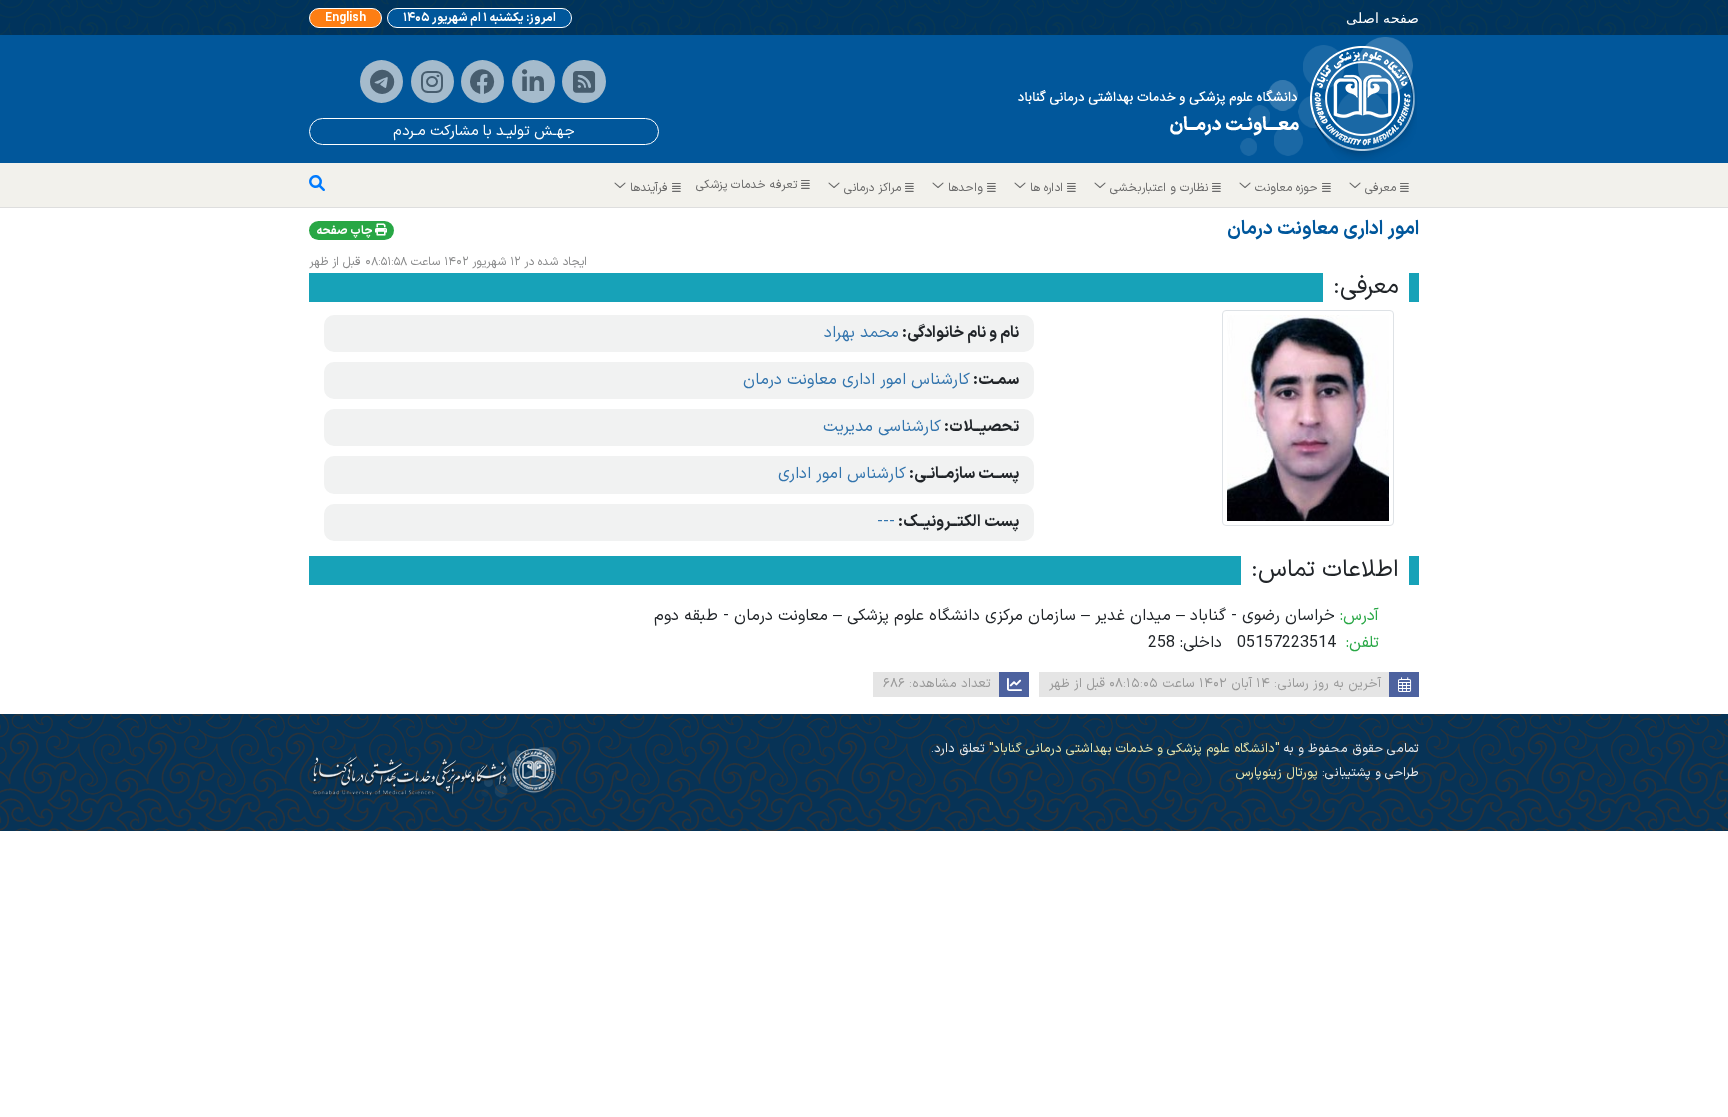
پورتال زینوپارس (1276, 772)
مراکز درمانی (872, 188)
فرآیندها (649, 188)
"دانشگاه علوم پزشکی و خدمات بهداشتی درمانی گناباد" (1132, 748)
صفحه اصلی (1382, 17)
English (345, 18)
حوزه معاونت (1286, 188)
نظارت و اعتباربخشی (1159, 188)
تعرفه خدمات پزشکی (748, 185)
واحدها (965, 188)
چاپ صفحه (345, 231)
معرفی (1380, 188)
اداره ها (1046, 188)
